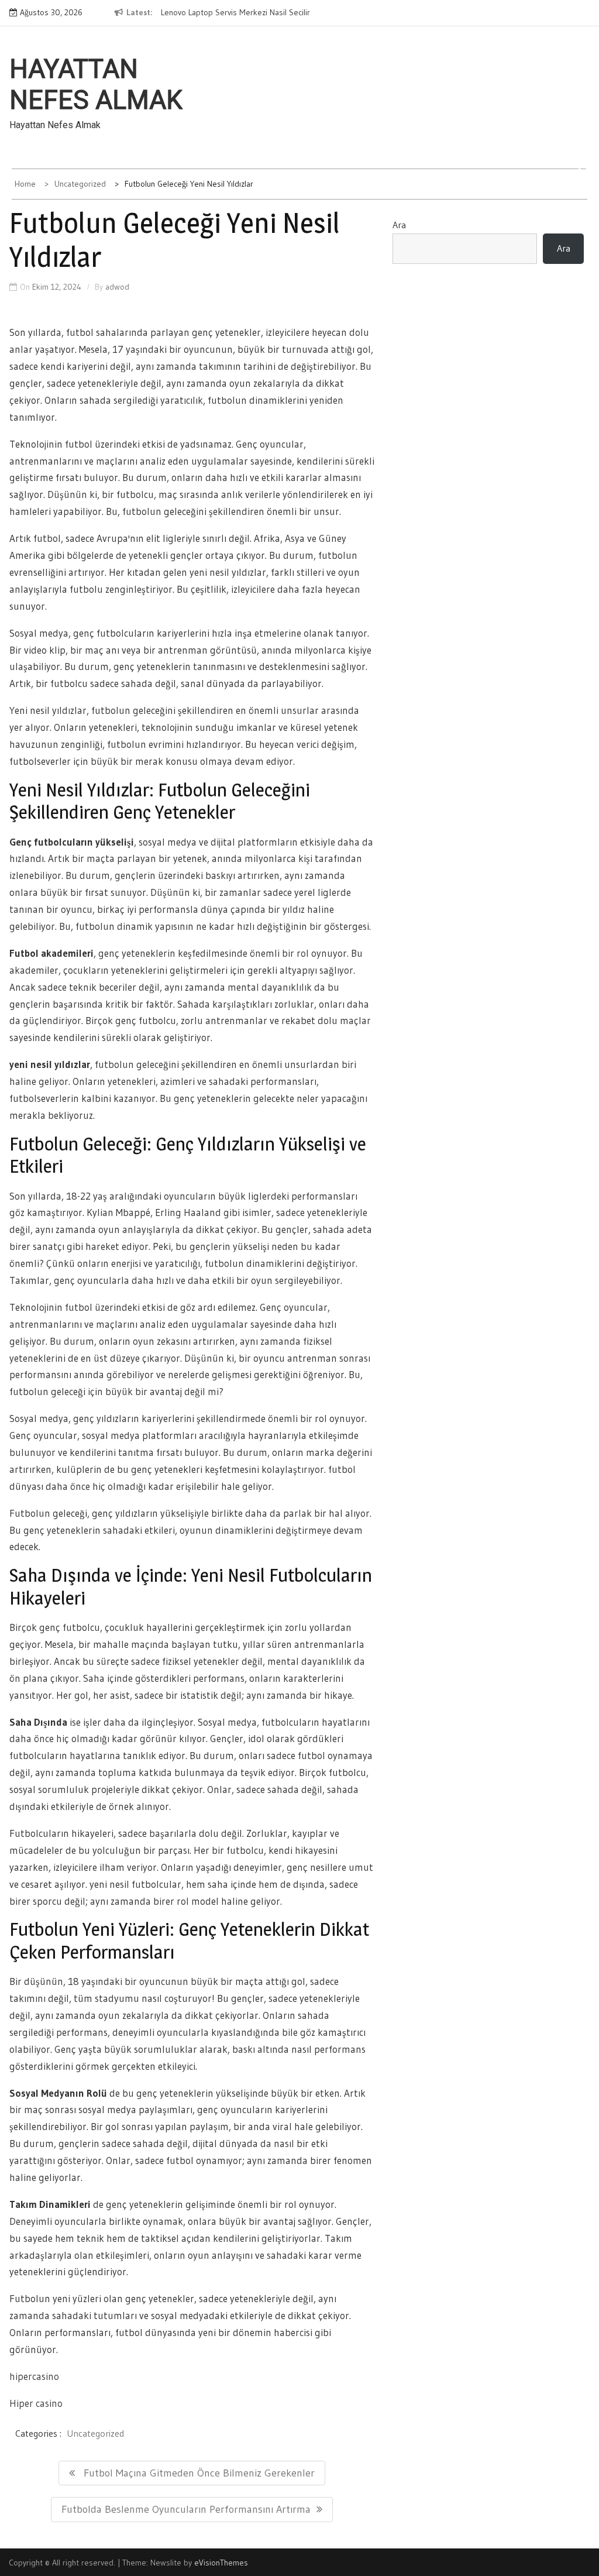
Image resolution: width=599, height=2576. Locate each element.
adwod (117, 287)
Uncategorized (95, 2433)
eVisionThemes (221, 2563)
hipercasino (34, 2376)
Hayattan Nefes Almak (96, 85)
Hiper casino (36, 2403)
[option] (250, 13)
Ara (399, 225)
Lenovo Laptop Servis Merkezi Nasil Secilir (235, 12)
